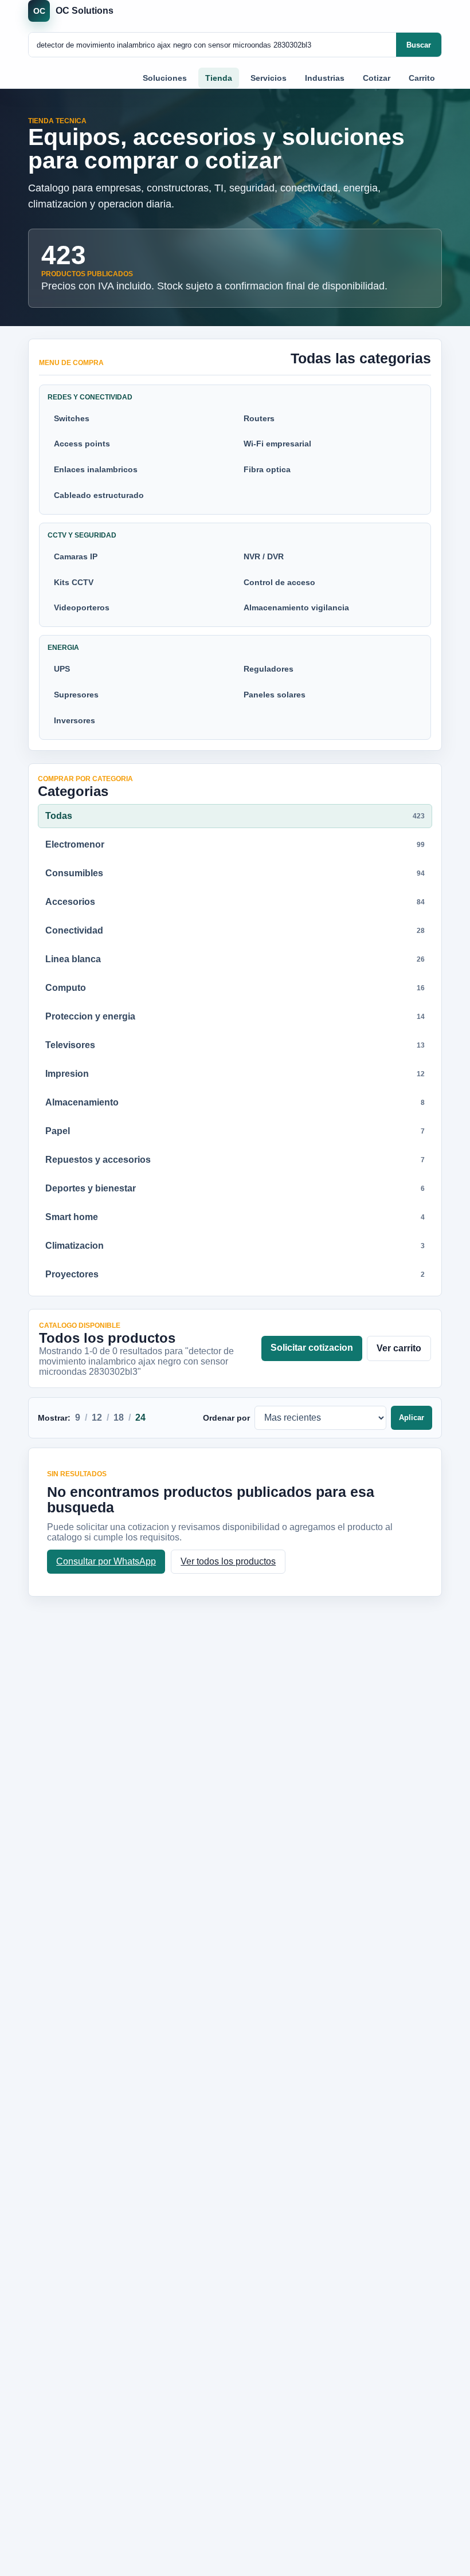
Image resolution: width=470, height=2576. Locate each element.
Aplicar (412, 1418)
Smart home (235, 1217)
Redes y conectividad (90, 397)
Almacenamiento (235, 1102)
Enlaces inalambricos (96, 469)
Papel (235, 1131)
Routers (259, 418)
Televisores (235, 1045)
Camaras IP (76, 556)
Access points (82, 444)
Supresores (76, 695)
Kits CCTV (74, 582)
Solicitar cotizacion (312, 1348)
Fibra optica (267, 469)
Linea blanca (235, 959)
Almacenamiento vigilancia (296, 607)
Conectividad (235, 930)
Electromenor (235, 844)
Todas (235, 816)
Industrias (325, 78)
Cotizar (377, 78)
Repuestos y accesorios (235, 1160)
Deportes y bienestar (235, 1188)
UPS (62, 669)
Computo (235, 988)
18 (119, 1418)
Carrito (422, 78)
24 (140, 1418)
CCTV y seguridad (82, 535)
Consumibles (235, 873)
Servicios (269, 78)
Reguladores (269, 669)
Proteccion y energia (235, 1016)
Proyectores (235, 1274)
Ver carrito (399, 1348)
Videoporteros (82, 607)
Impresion (235, 1074)
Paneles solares (275, 695)
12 (97, 1418)
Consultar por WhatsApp (106, 1561)
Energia (63, 648)
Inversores (75, 720)
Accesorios (235, 902)
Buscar (419, 45)
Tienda (219, 78)
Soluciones (165, 78)
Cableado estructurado (99, 495)
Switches (72, 418)
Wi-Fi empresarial (277, 444)
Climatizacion (235, 1246)
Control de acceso (279, 582)
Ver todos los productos (228, 1561)
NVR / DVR (264, 556)
